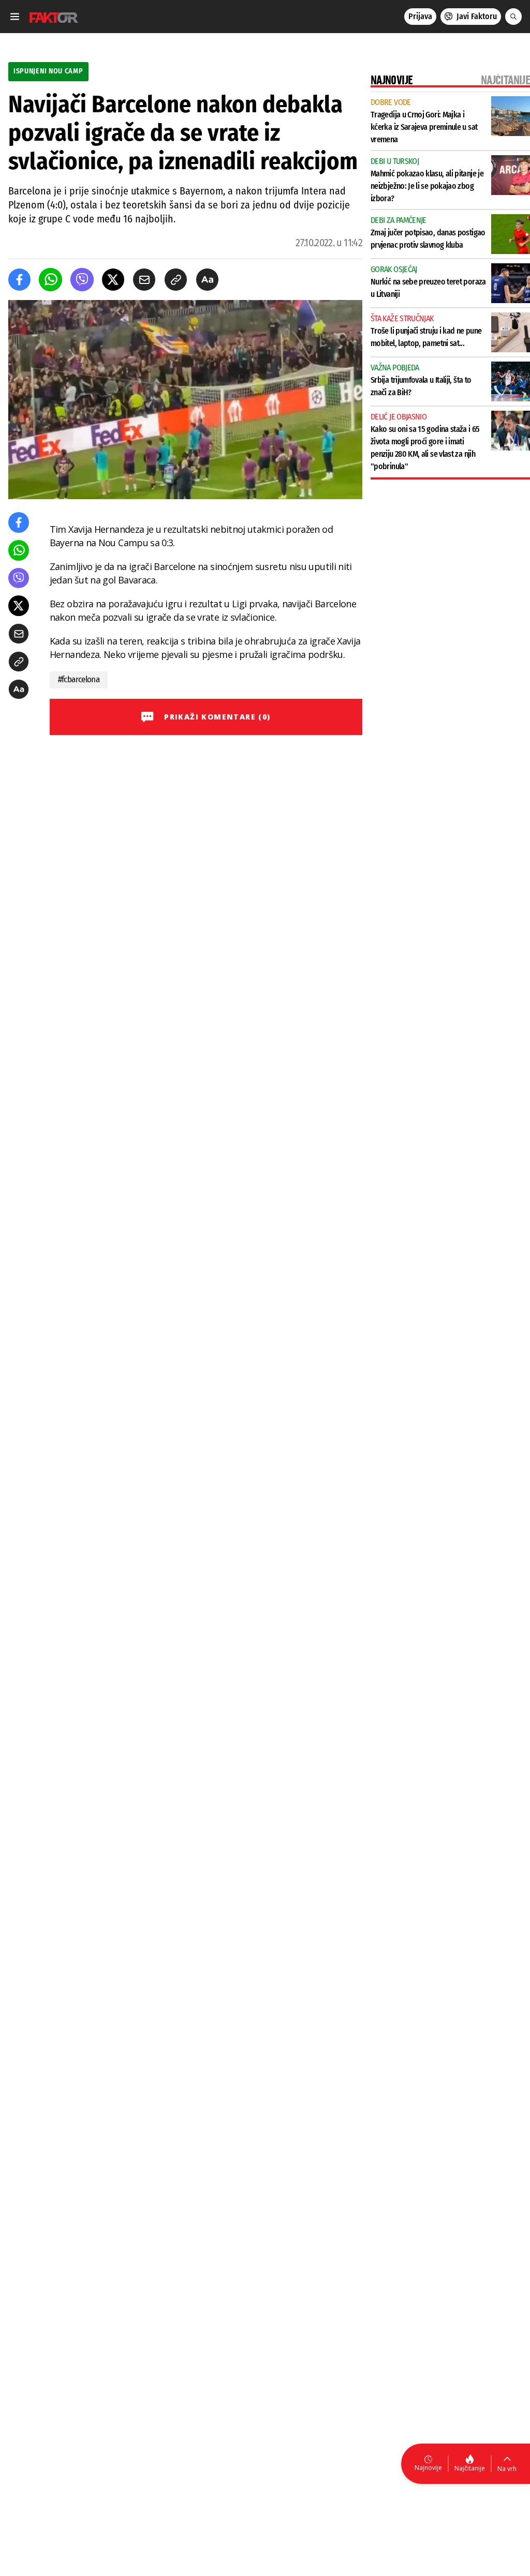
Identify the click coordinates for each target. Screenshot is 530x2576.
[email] (144, 280)
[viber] (82, 280)
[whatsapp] (50, 280)
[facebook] (19, 280)
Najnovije (428, 2468)
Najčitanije (470, 2468)
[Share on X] (113, 280)
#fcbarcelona (79, 679)
